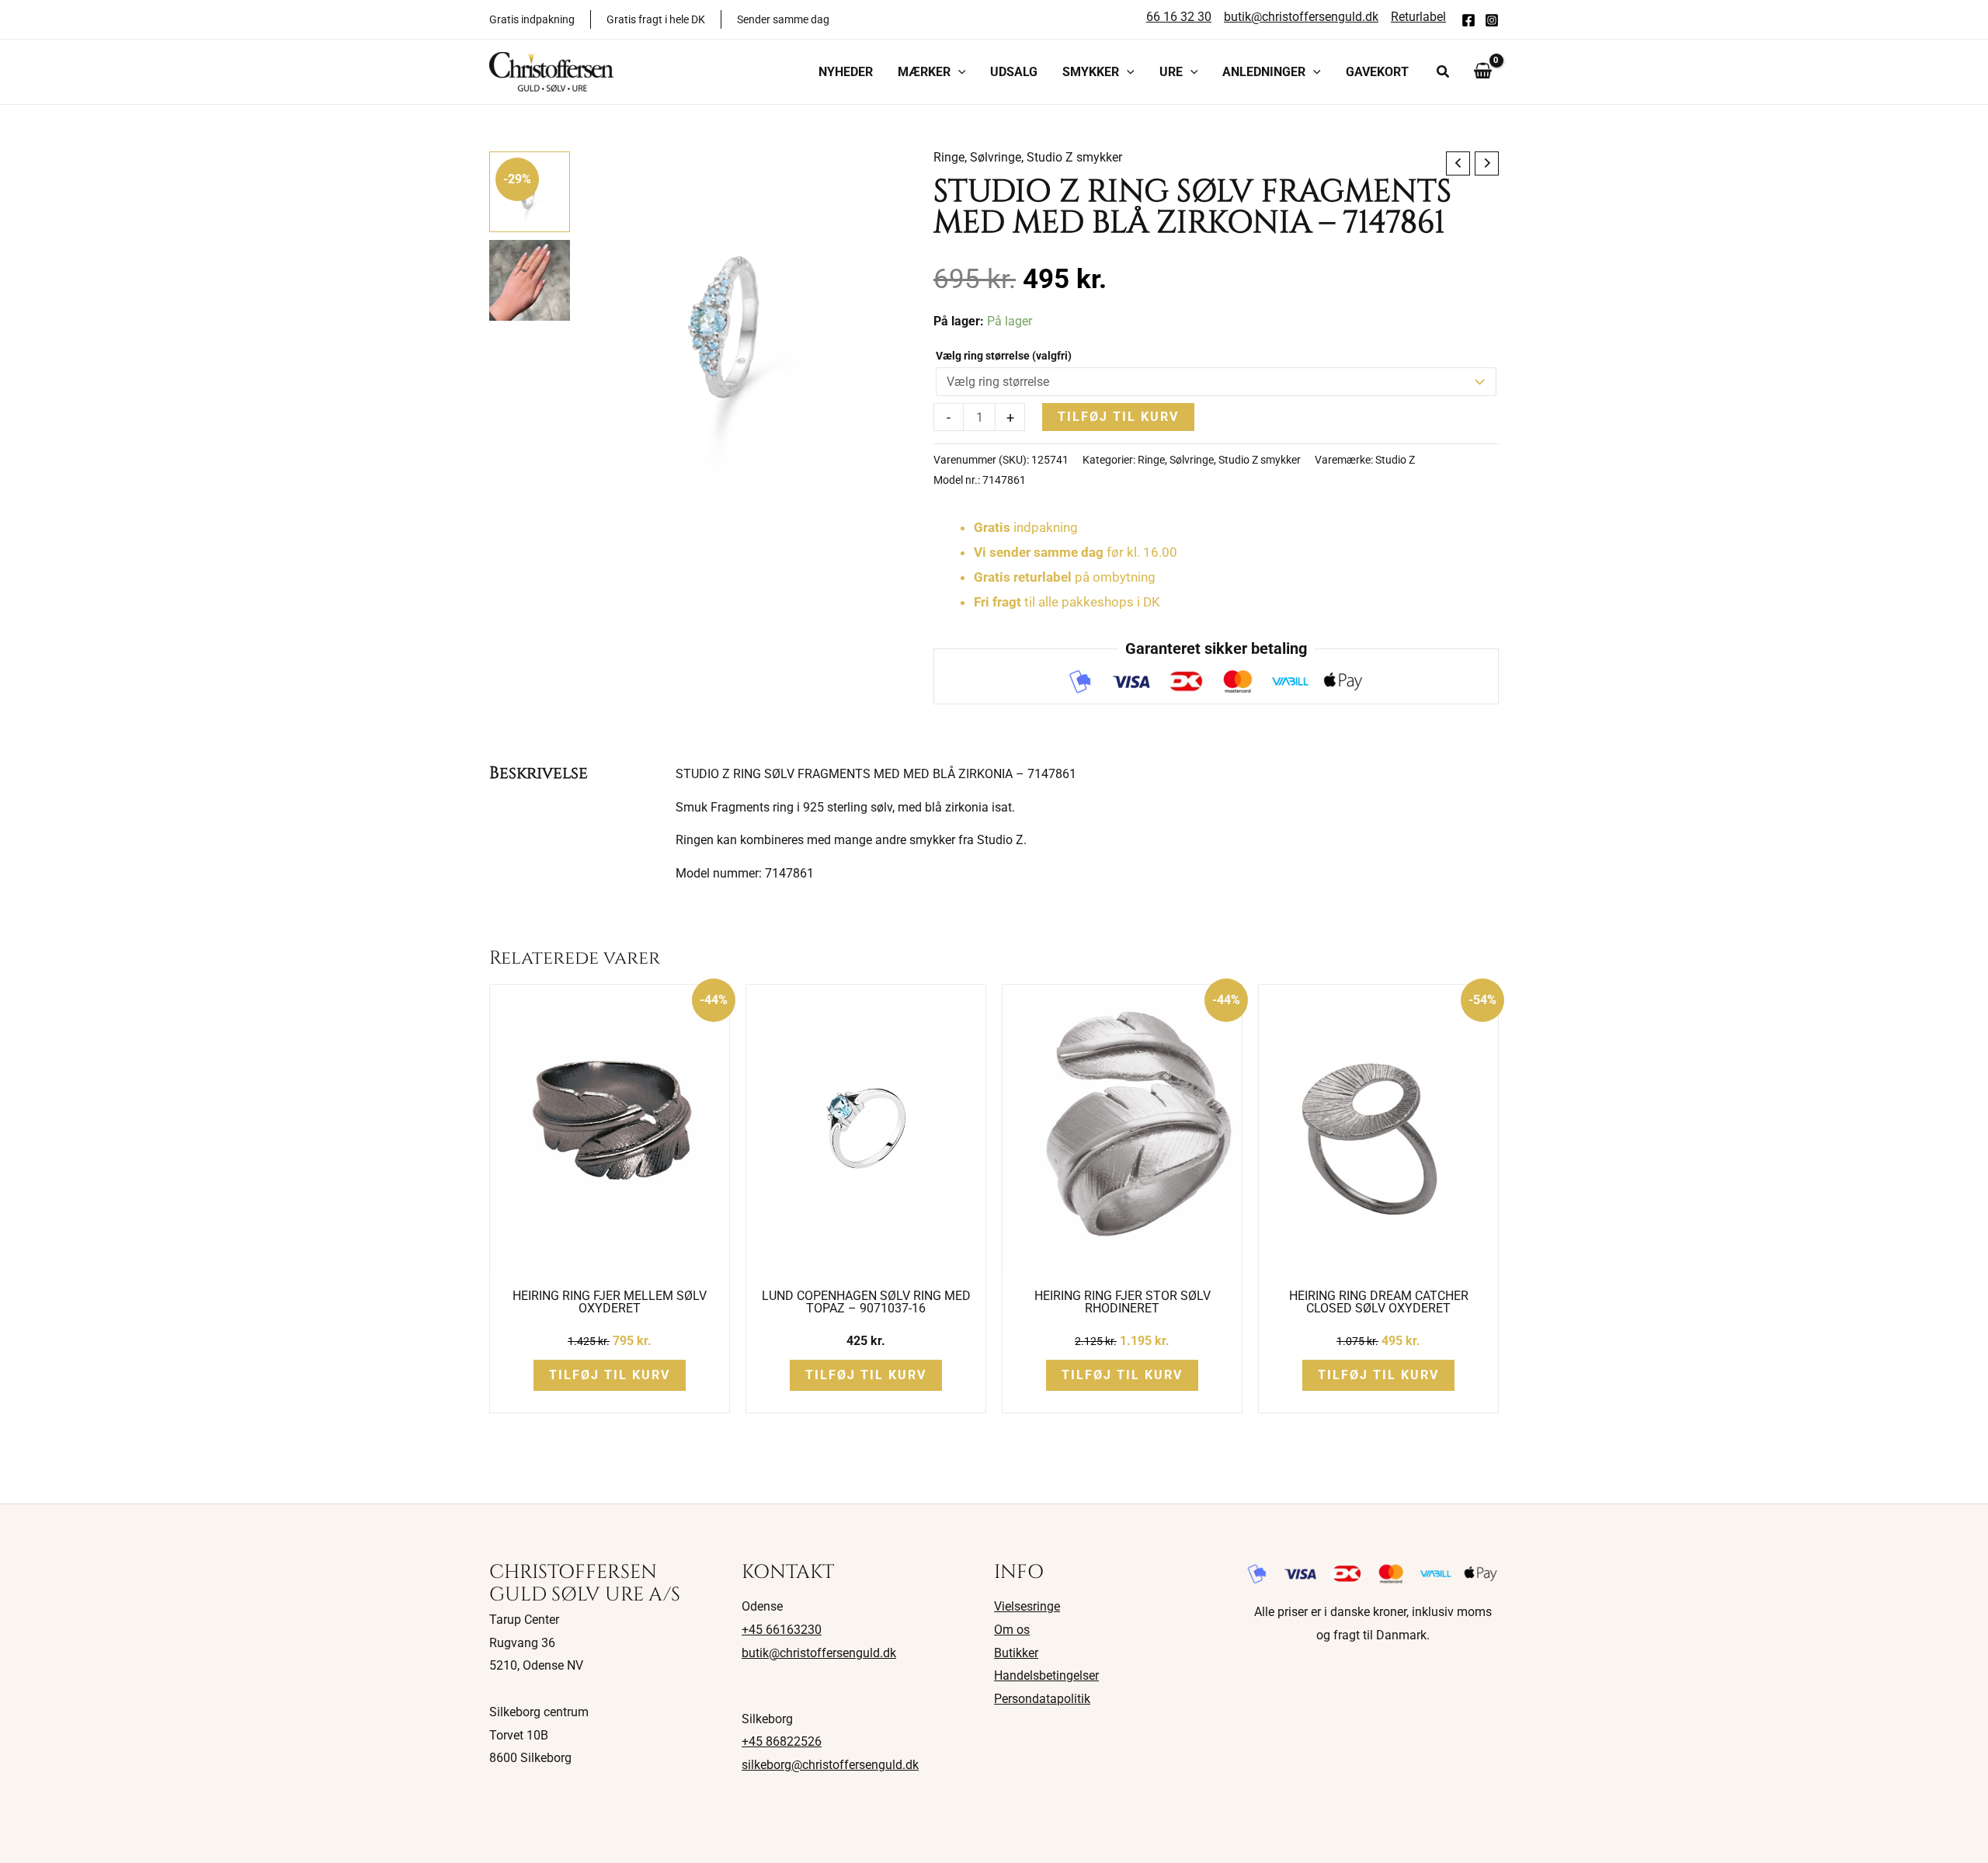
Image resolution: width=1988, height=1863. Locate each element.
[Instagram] (1492, 20)
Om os (1012, 1630)
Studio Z (1395, 460)
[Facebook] (1468, 20)
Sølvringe (996, 157)
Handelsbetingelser (1046, 1675)
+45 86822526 (782, 1741)
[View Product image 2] (530, 280)
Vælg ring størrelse (1004, 356)
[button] (958, 72)
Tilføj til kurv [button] (610, 1375)
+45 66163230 (782, 1630)
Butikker (1016, 1653)
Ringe (949, 157)
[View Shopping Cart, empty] (1482, 71)
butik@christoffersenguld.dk (819, 1653)
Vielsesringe (1027, 1606)
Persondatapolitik (1042, 1699)
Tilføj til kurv (1118, 417)
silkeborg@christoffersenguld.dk (830, 1765)
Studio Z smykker (1074, 157)
